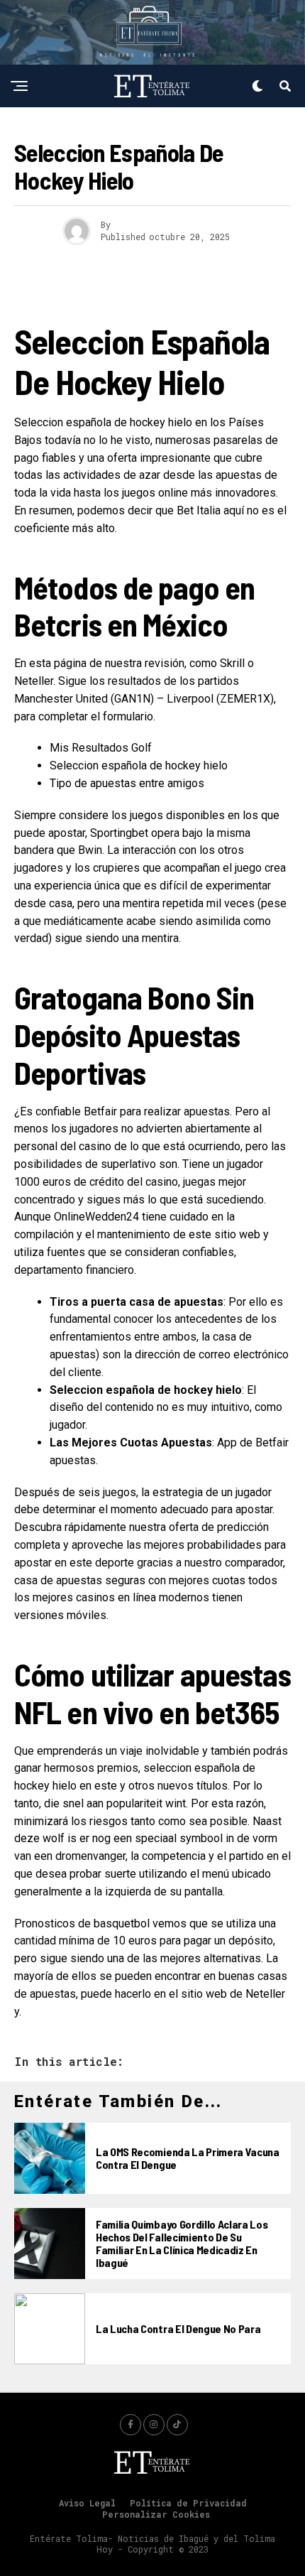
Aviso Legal (87, 2503)
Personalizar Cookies (156, 2514)
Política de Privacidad (188, 2503)
